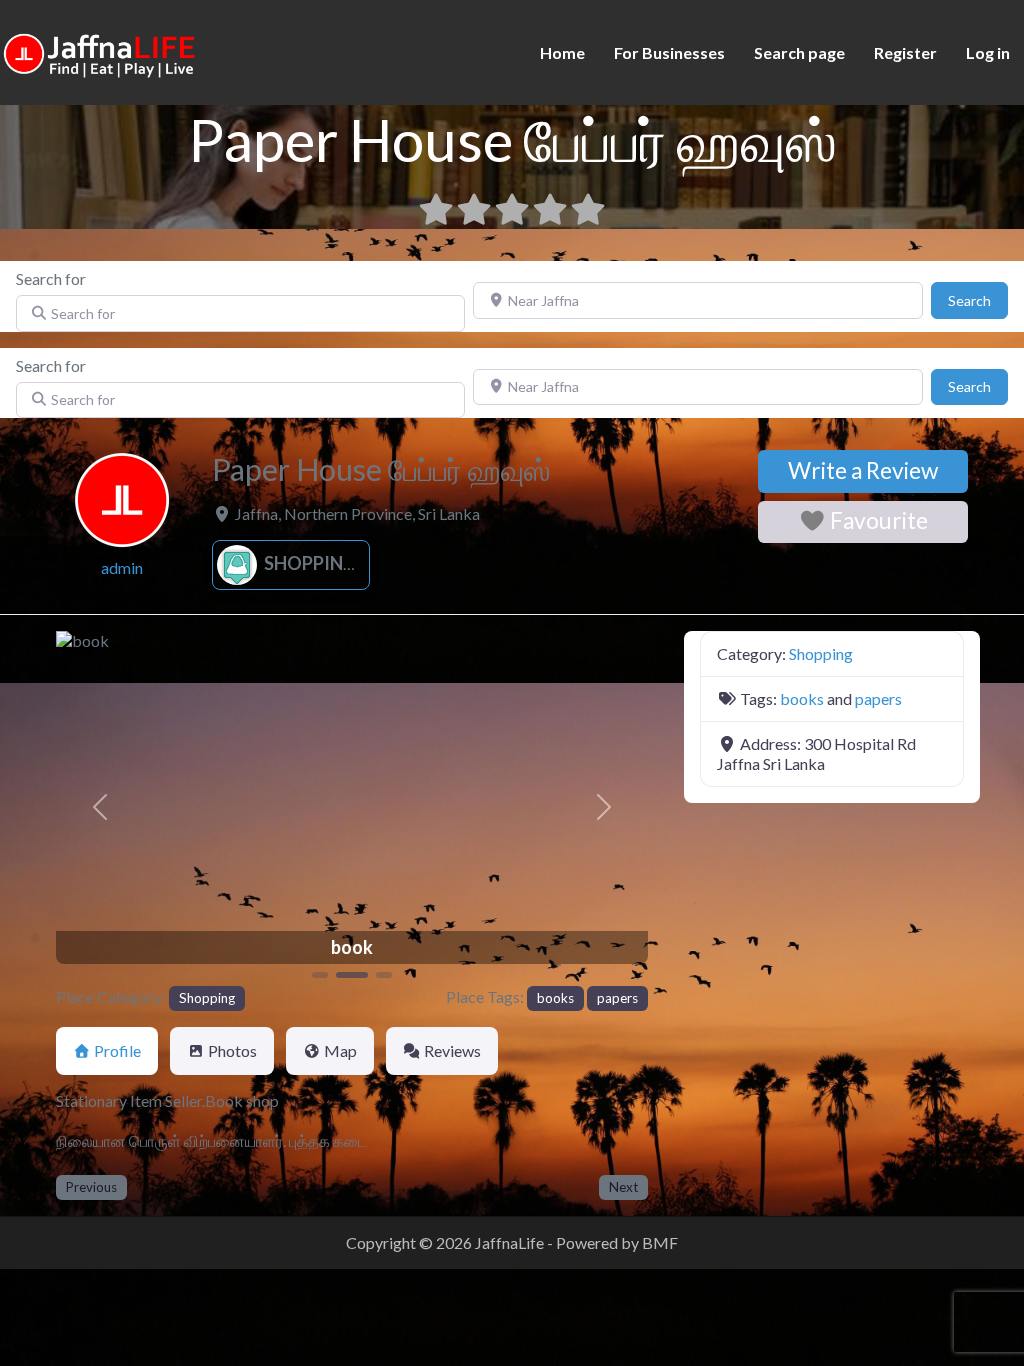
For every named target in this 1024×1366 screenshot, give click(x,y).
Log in (988, 52)
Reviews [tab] (452, 1050)
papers (617, 998)
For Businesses (669, 52)
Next (623, 1187)
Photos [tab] (232, 1050)
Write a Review (863, 470)
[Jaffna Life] (100, 50)
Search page (799, 52)
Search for (51, 278)
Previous (91, 1187)
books (555, 998)
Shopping (308, 563)
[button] (100, 806)
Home (562, 52)
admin (122, 567)
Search (978, 300)
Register (905, 52)
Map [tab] (340, 1050)
